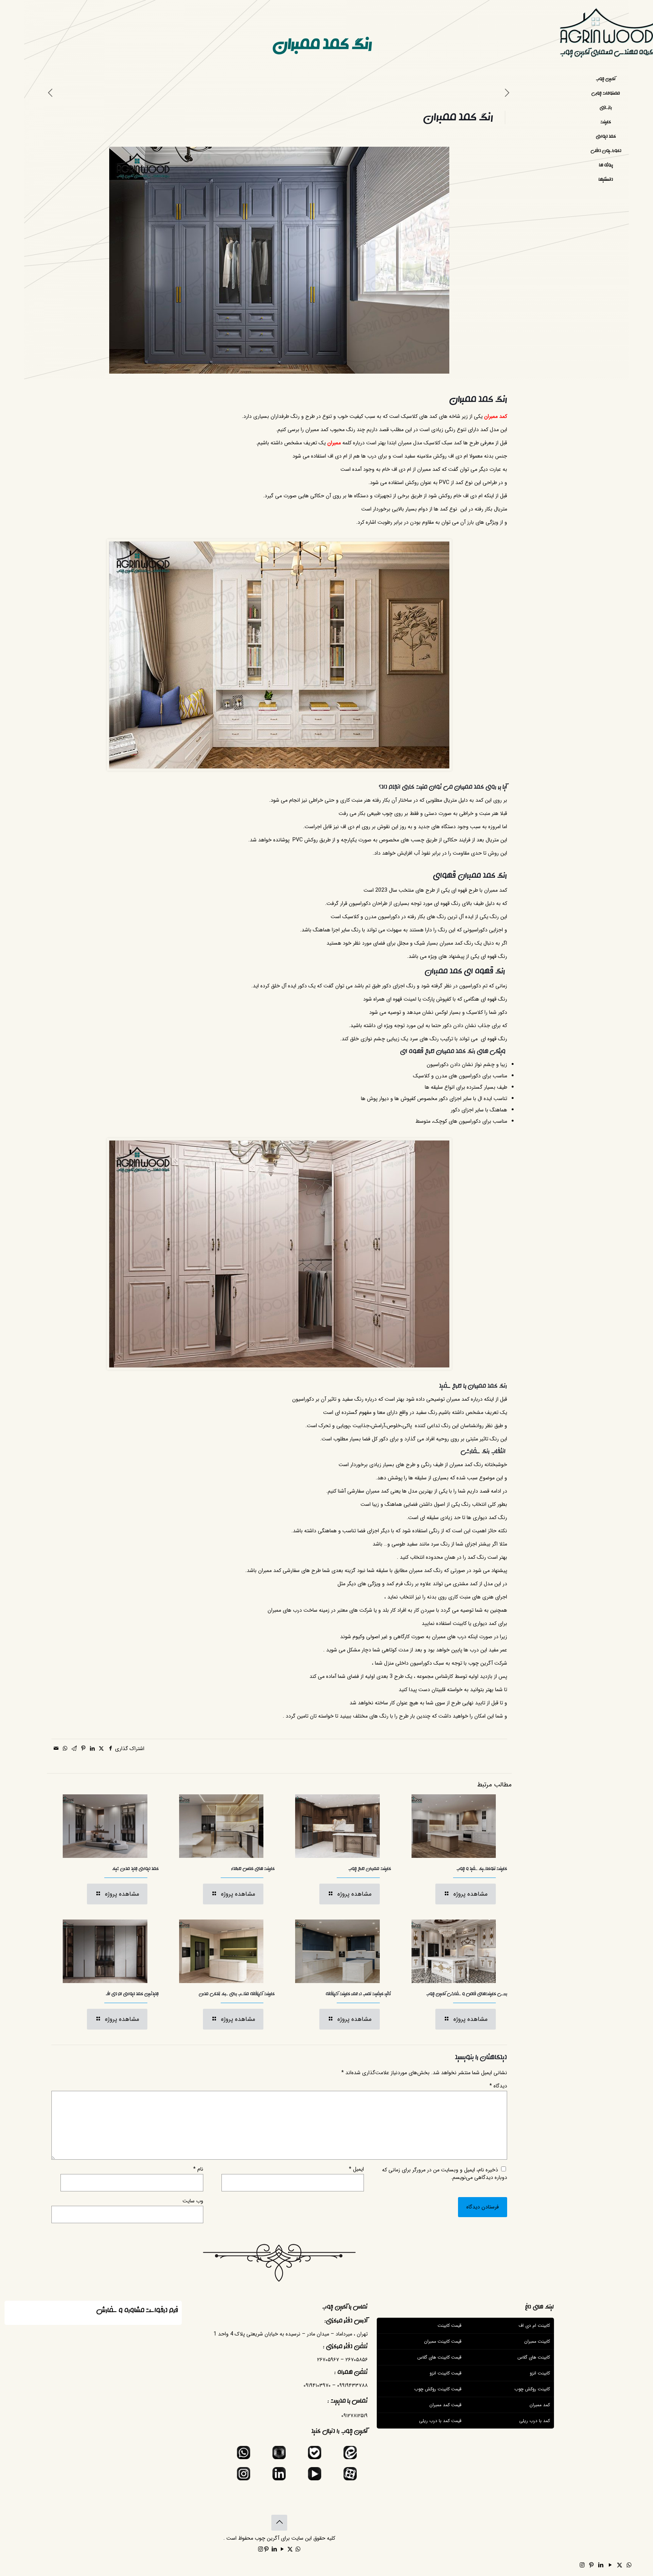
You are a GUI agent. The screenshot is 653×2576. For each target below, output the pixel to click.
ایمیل (356, 2169)
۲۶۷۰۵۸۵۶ (357, 2360)
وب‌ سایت (193, 2201)
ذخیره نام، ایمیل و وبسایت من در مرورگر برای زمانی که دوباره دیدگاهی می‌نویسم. (445, 2174)
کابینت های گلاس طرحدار (253, 1869)
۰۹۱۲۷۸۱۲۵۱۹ (354, 2416)
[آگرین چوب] (606, 36)
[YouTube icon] (610, 2565)
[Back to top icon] (279, 2523)
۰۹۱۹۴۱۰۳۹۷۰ (317, 2385)
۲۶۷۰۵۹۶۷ (328, 2360)
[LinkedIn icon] (601, 2565)
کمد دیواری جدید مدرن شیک (135, 1869)
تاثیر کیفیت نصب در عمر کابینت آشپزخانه (358, 1994)
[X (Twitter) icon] (620, 2565)
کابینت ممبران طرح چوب (370, 1869)
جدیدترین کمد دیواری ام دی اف (132, 1994)
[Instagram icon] (582, 2565)
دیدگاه (498, 2086)
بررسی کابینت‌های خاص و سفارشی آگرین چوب (467, 1994)
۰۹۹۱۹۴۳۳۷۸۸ (352, 2385)
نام (198, 2169)
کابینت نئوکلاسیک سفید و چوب (482, 1869)
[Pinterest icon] (591, 2565)
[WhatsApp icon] (629, 2565)
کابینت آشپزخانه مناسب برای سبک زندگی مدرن (237, 1994)
